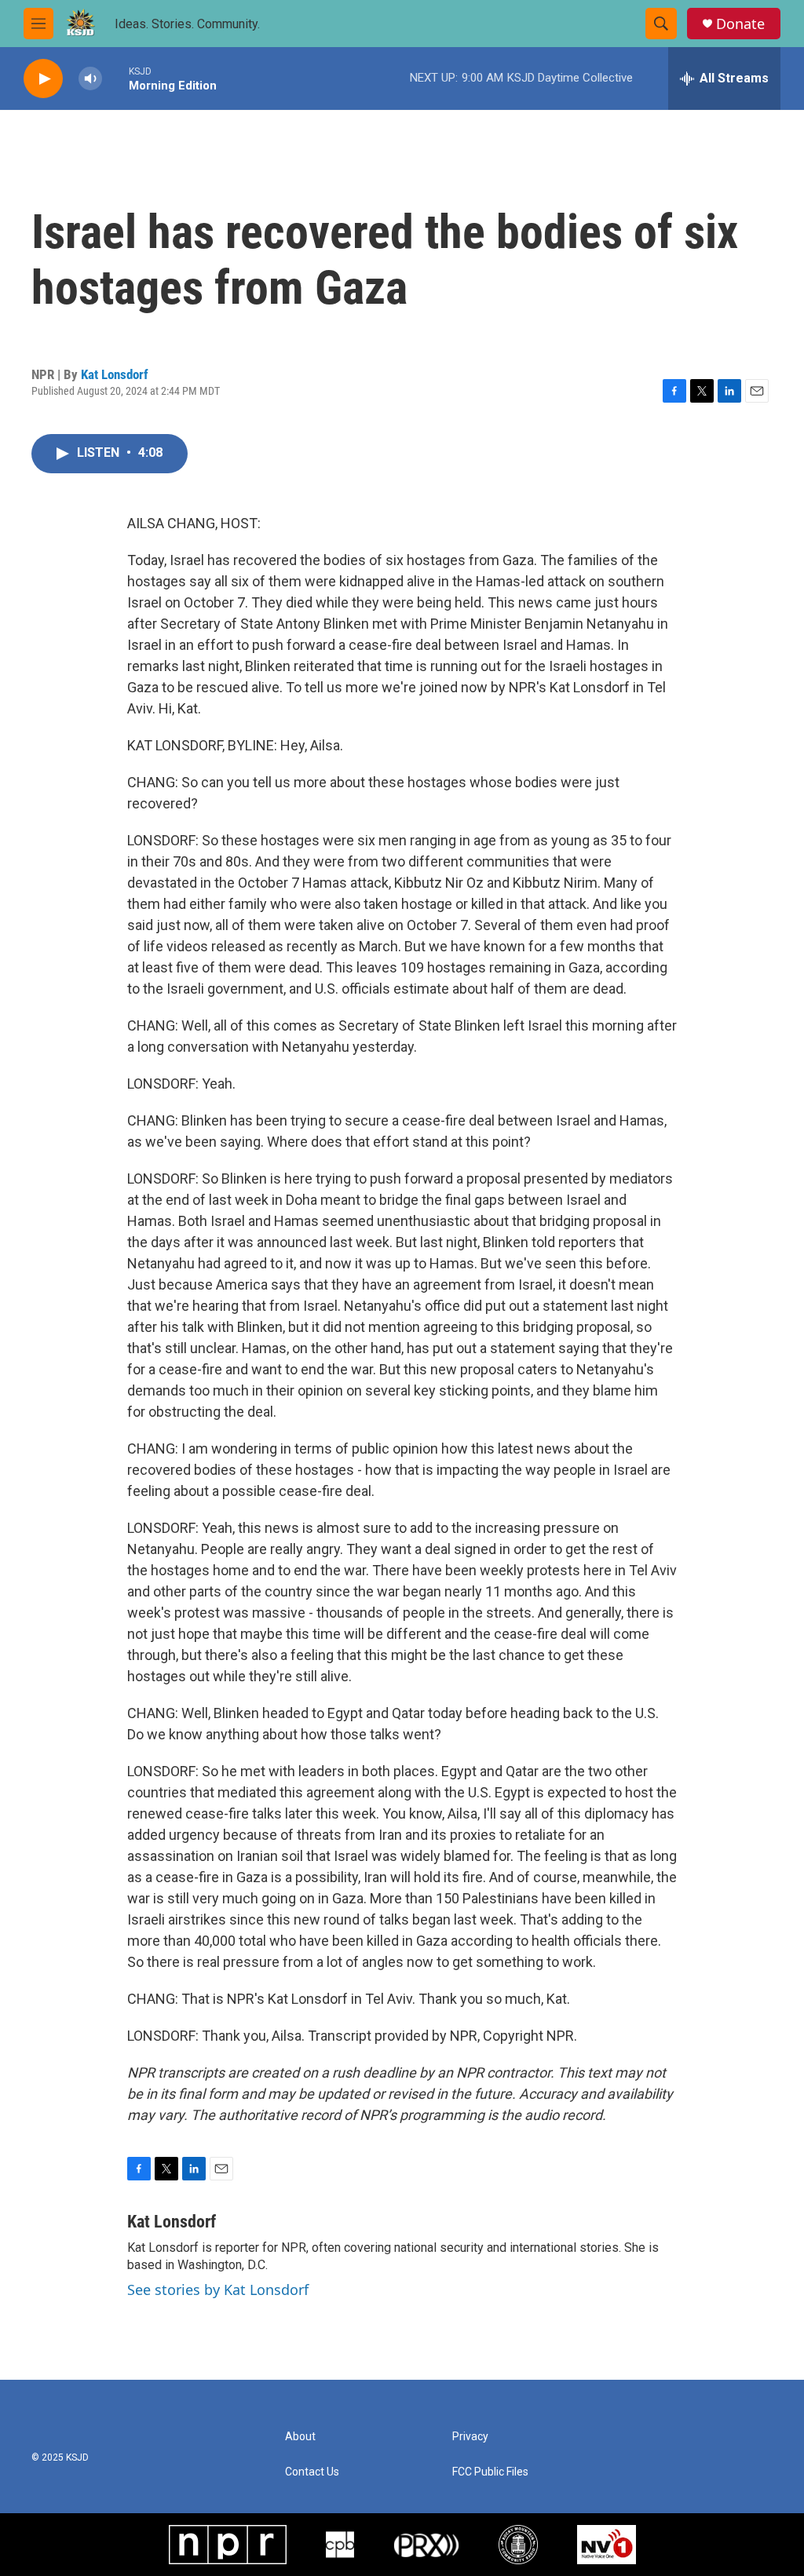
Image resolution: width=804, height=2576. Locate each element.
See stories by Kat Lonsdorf (218, 2290)
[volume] (90, 79)
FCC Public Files (490, 2472)
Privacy (470, 2437)
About (300, 2437)
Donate (740, 24)
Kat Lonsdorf (115, 374)
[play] (43, 79)
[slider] (115, 78)
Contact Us (312, 2472)
